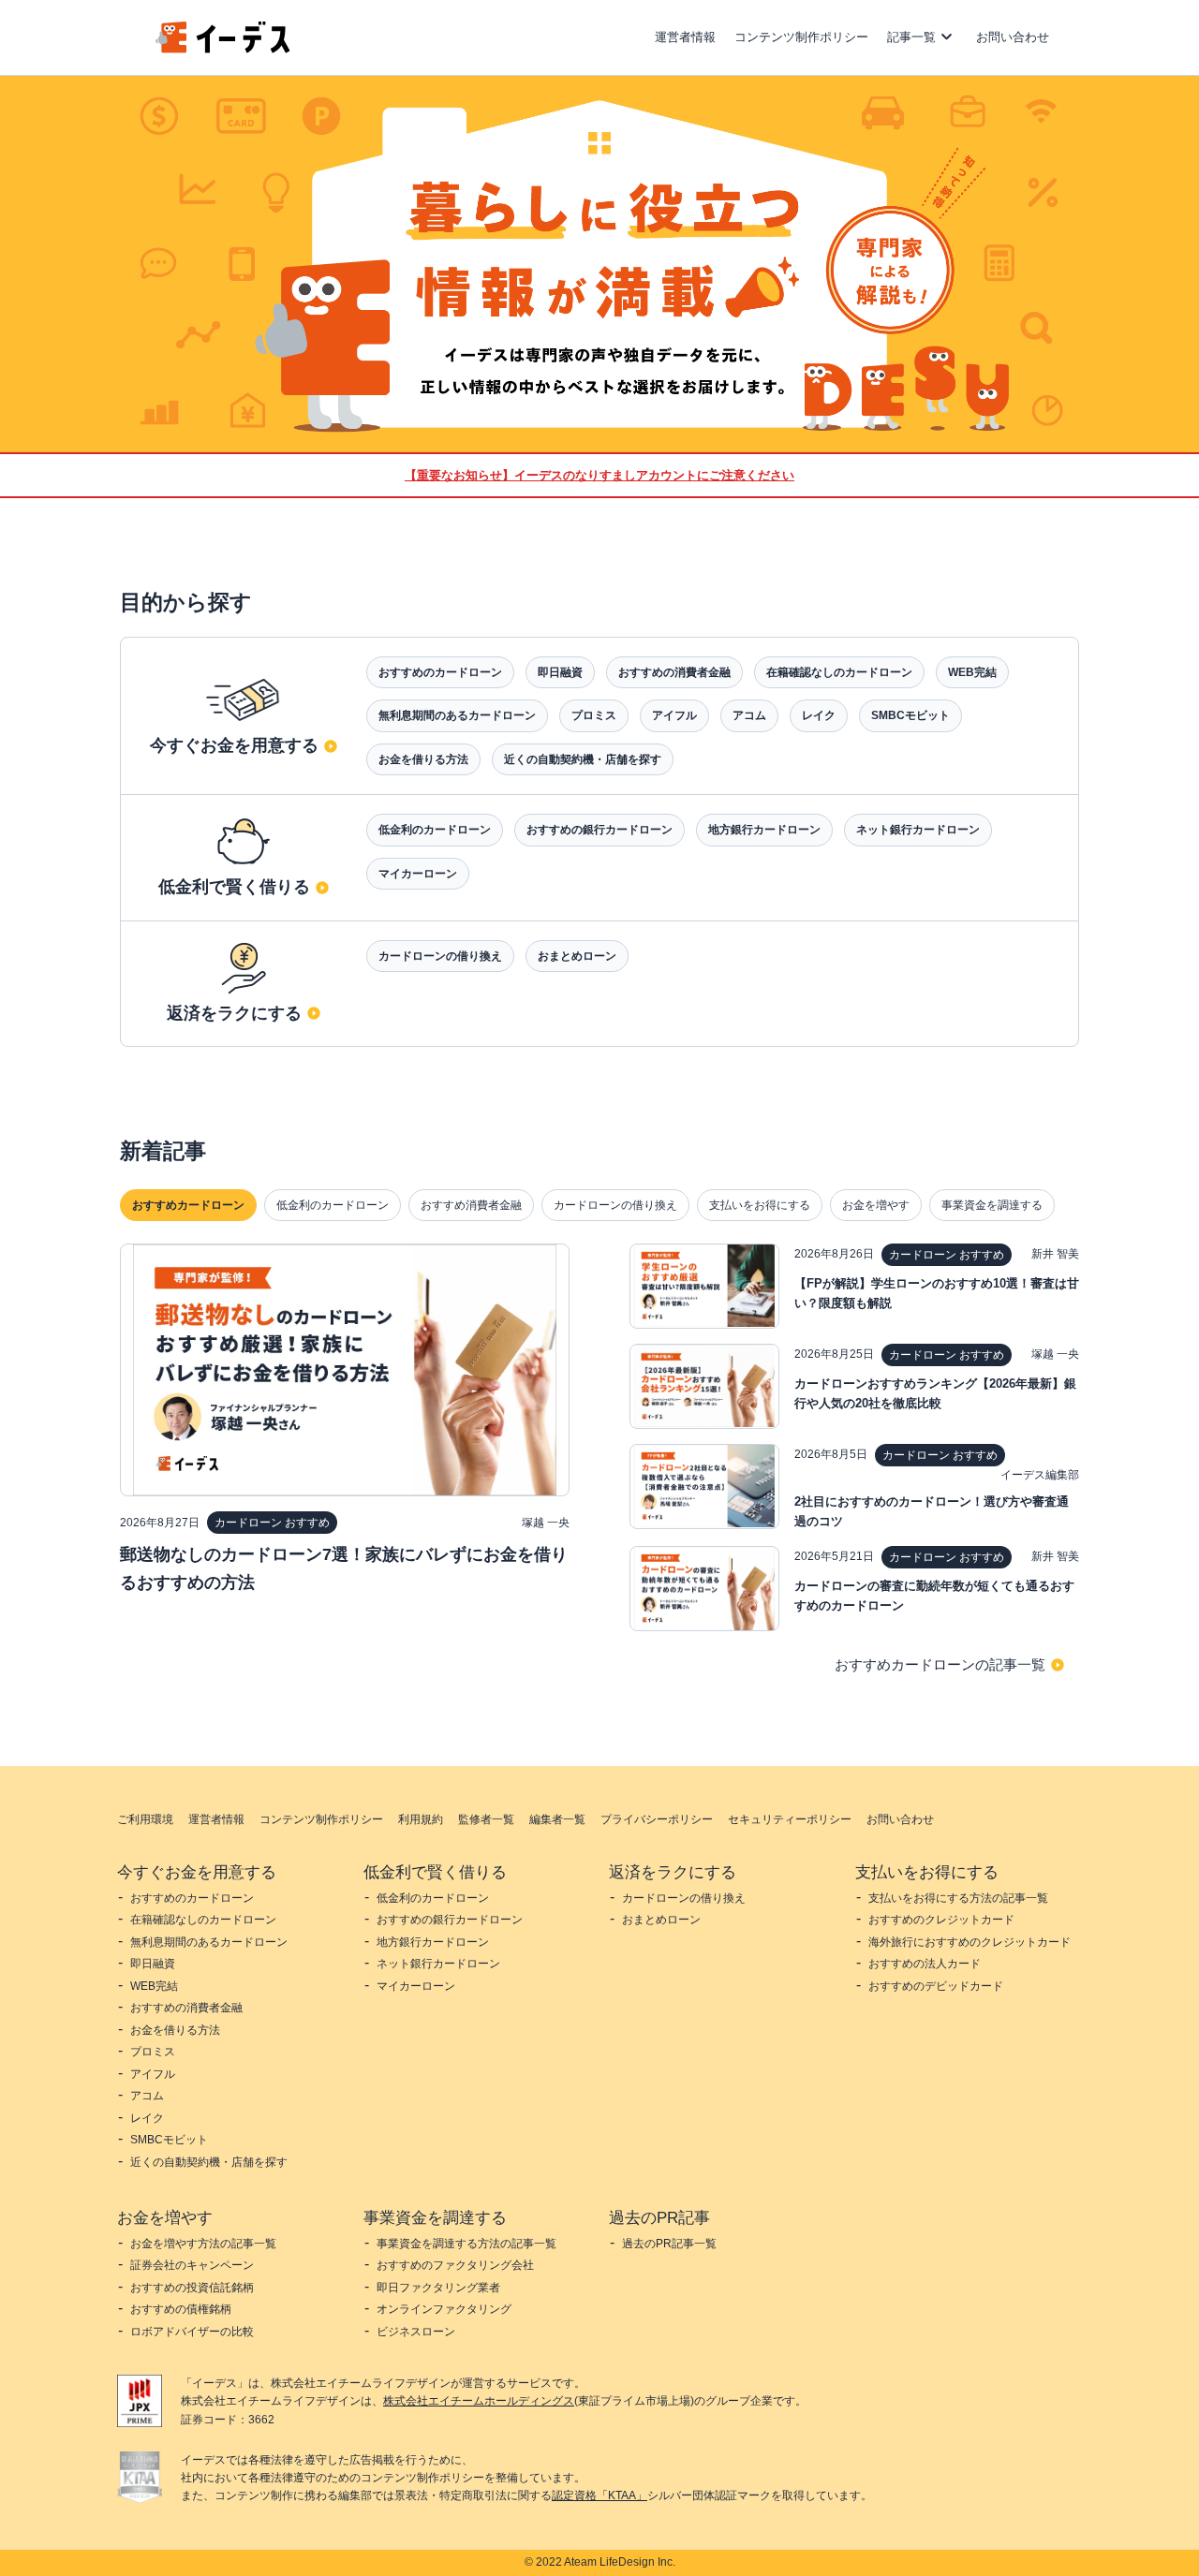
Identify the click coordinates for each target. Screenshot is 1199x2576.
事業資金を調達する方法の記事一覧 (466, 2244)
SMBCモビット (910, 715)
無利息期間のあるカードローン (457, 715)
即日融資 (560, 672)
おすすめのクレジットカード (941, 1920)
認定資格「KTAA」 (599, 2495)
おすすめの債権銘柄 (181, 2309)
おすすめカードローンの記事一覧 (940, 1664)
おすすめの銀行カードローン (599, 830)
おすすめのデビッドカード (936, 1986)
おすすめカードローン (188, 1205)
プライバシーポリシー (657, 1819)
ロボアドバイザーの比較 (192, 2332)
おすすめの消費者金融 (674, 672)
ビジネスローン (416, 2332)
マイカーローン (418, 874)
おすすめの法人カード (925, 1964)
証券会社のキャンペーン (192, 2265)
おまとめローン (577, 956)
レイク (819, 715)
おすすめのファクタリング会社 (455, 2265)
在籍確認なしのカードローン (839, 672)
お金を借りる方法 (423, 759)
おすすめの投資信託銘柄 (192, 2288)
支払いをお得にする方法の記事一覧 (958, 1898)
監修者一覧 (486, 1819)
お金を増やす (876, 1205)
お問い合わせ (1013, 37)
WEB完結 (972, 672)
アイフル (674, 715)
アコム (749, 715)
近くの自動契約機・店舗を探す (583, 759)
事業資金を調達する (992, 1205)
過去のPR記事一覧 (669, 2244)
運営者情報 (685, 37)
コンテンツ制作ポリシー (801, 37)
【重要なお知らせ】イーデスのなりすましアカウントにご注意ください (599, 475)
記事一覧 (911, 37)
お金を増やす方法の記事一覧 (203, 2244)
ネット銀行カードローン (918, 830)
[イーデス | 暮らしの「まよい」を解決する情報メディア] (223, 48)
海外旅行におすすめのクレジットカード (970, 1942)
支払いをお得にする (760, 1205)
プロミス (594, 715)
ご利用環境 (145, 1819)
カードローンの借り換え (440, 956)
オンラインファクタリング (444, 2309)
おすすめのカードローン (440, 672)
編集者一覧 (557, 1819)
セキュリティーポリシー (790, 1819)
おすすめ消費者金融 (471, 1205)
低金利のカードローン (435, 830)
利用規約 (421, 1819)
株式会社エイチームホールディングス (479, 2401)
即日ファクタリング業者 (438, 2288)
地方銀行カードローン (764, 830)
